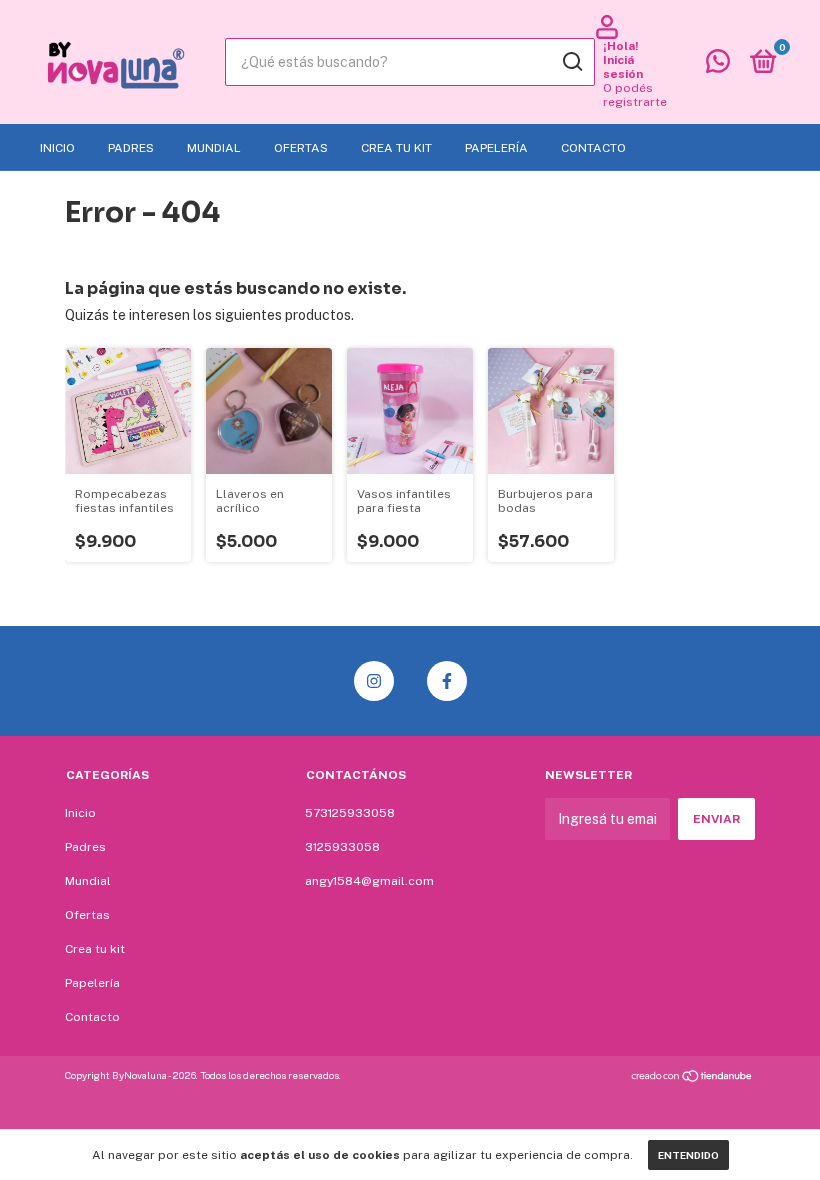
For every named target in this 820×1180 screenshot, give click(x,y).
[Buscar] (571, 62)
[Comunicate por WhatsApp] (718, 66)
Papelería (496, 148)
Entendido (688, 1155)
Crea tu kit (396, 148)
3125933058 (342, 847)
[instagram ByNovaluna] (374, 681)
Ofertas (301, 148)
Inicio (57, 148)
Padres (131, 148)
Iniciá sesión (623, 67)
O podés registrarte (635, 95)
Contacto (593, 148)
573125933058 (350, 813)
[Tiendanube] (692, 1078)
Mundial (214, 148)
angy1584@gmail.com (369, 881)
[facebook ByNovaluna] (447, 681)
